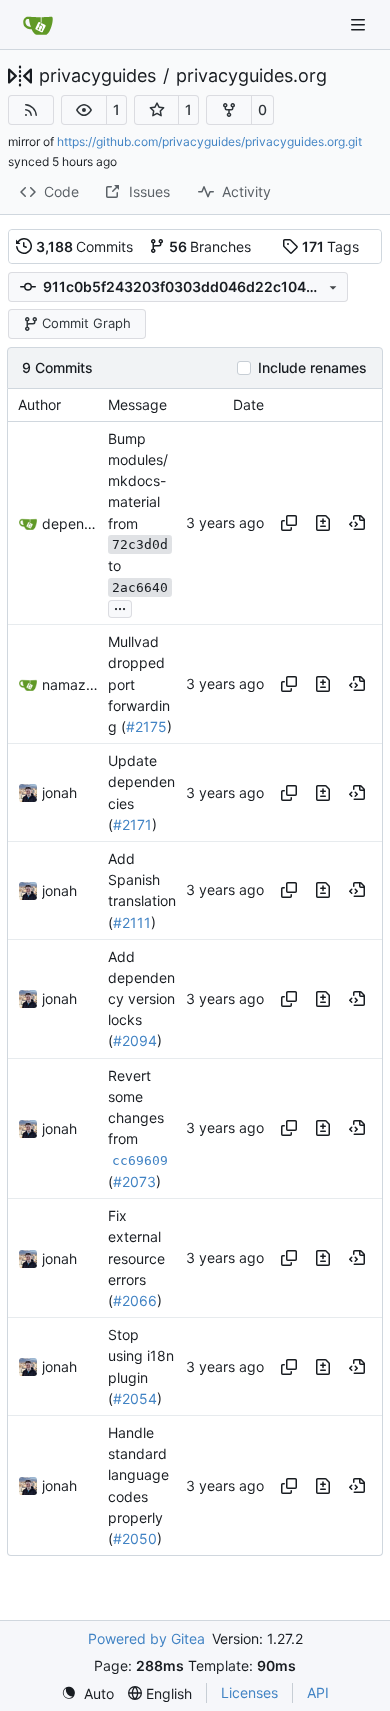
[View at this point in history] (357, 523)
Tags (331, 246)
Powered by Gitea (146, 1638)
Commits (85, 246)
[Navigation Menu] (360, 24)
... (120, 606)
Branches (210, 246)
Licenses (249, 1692)
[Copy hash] (289, 523)
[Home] (38, 25)
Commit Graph (86, 323)
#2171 (132, 824)
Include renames (312, 368)
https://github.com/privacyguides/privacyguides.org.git (209, 141)
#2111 (132, 922)
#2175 (146, 726)
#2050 (135, 1538)
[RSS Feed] (31, 110)
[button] (84, 110)
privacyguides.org (251, 76)
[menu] (87, 1693)
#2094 (135, 1041)
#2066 (135, 1300)
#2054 (135, 1398)
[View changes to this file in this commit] (323, 523)
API (318, 1692)
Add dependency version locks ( (141, 999)
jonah (59, 792)
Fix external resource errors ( (136, 1258)
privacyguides (97, 76)
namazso (70, 684)
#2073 (134, 1181)
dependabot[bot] (70, 523)
